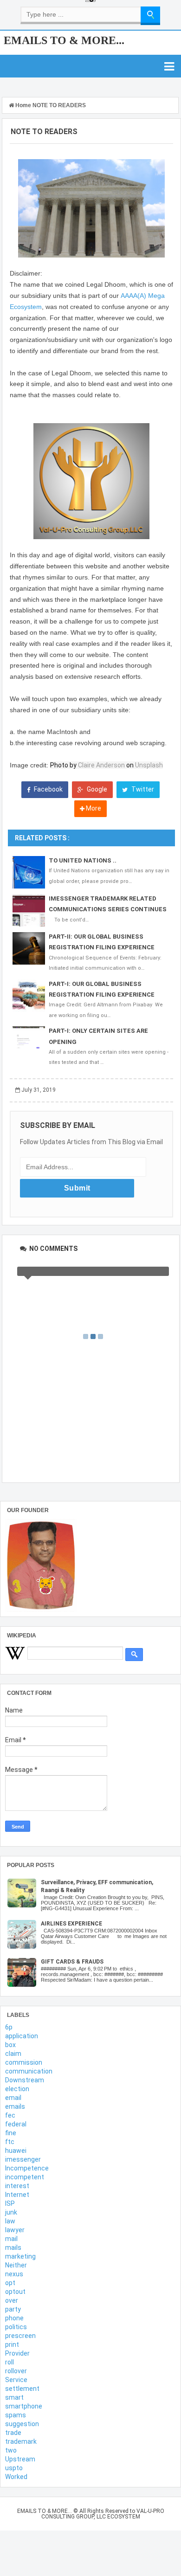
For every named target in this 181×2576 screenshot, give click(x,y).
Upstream (20, 2459)
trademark (21, 2441)
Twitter (142, 789)
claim (13, 2054)
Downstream (25, 2080)
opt (10, 2283)
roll (10, 2362)
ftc (10, 2142)
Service (16, 2380)
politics (16, 2327)
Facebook (48, 789)
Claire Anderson (101, 765)
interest (17, 2186)
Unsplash (149, 765)
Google (96, 789)
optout (15, 2292)
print (12, 2344)
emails (15, 2106)
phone (14, 2318)
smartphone (24, 2406)
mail (11, 2239)
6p (9, 2027)
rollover (16, 2371)
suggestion (22, 2424)
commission (24, 2062)
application (22, 2036)
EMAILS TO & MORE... (64, 40)
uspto (14, 2468)
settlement (22, 2389)
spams (16, 2415)
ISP (10, 2203)
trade (13, 2433)
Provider (17, 2353)
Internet (17, 2195)
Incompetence (27, 2168)
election (17, 2089)
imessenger (23, 2159)
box (10, 2045)
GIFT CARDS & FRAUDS (72, 1962)
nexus (14, 2274)
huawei (16, 2151)
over (12, 2300)
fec (10, 2115)
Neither (16, 2265)
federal (16, 2124)
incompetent (25, 2177)
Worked (16, 2477)
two (11, 2450)
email (13, 2098)
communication (29, 2071)
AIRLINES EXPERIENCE (71, 1924)
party (13, 2309)
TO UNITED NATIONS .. (83, 860)
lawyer (15, 2230)
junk (11, 2212)
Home (23, 105)
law (10, 2221)
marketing (20, 2256)
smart (14, 2397)
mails (13, 2248)
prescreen (20, 2336)
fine (11, 2133)
